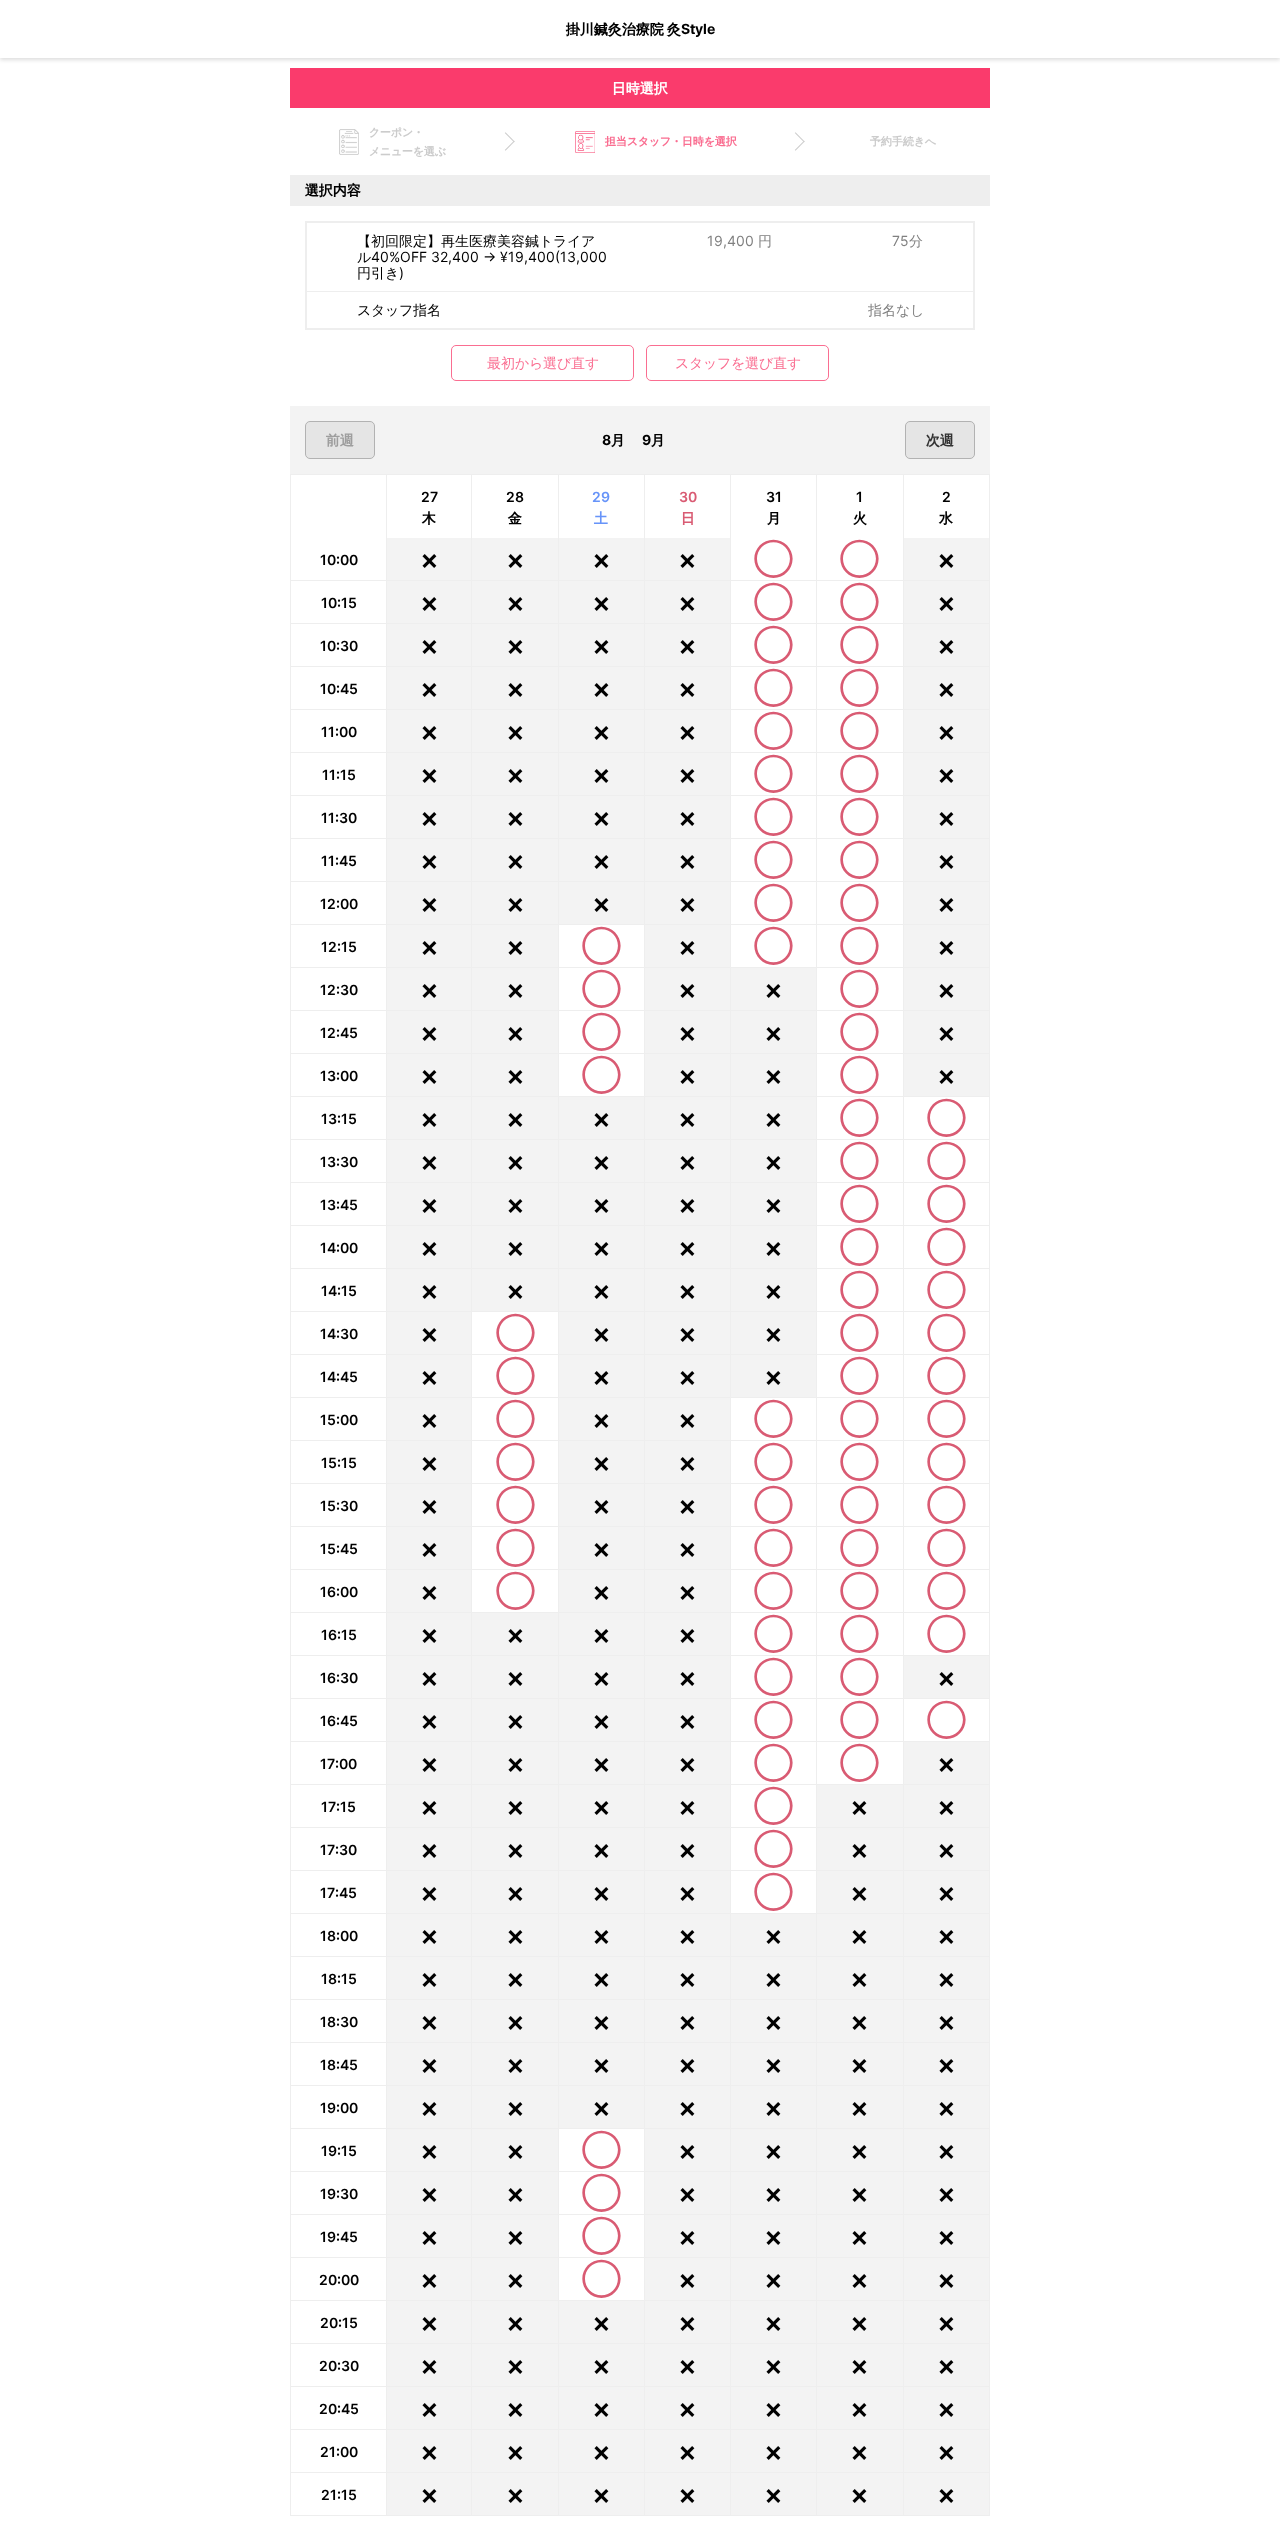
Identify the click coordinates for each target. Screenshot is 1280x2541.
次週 (940, 439)
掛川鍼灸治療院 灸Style (640, 28)
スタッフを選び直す (738, 363)
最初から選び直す (543, 363)
